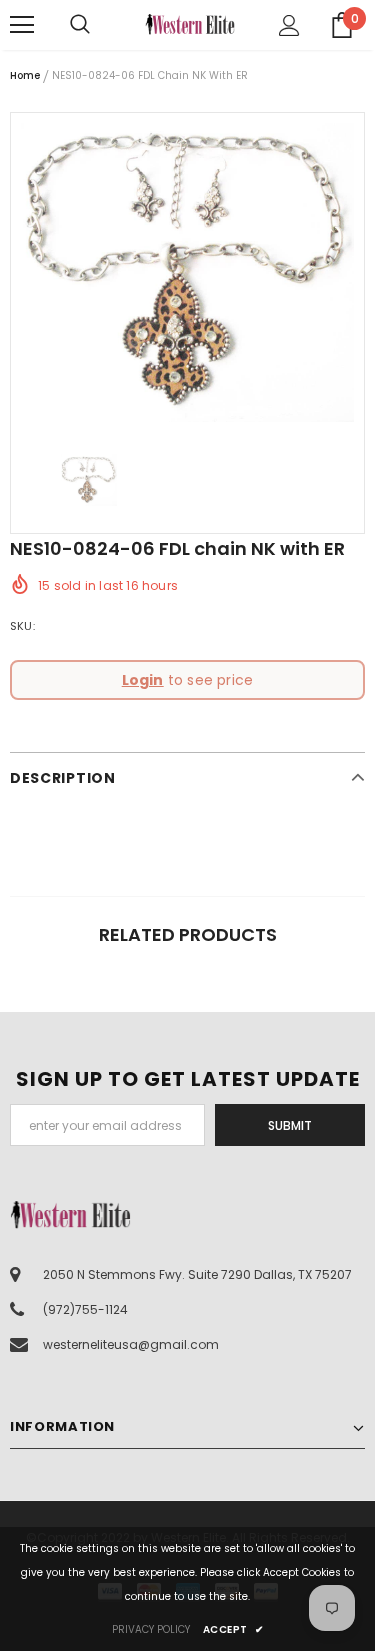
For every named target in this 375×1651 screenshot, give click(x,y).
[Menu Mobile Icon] (22, 25)
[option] (187, 272)
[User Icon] (289, 25)
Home (25, 75)
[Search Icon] (100, 25)
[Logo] (190, 24)
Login (143, 680)
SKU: (22, 626)
